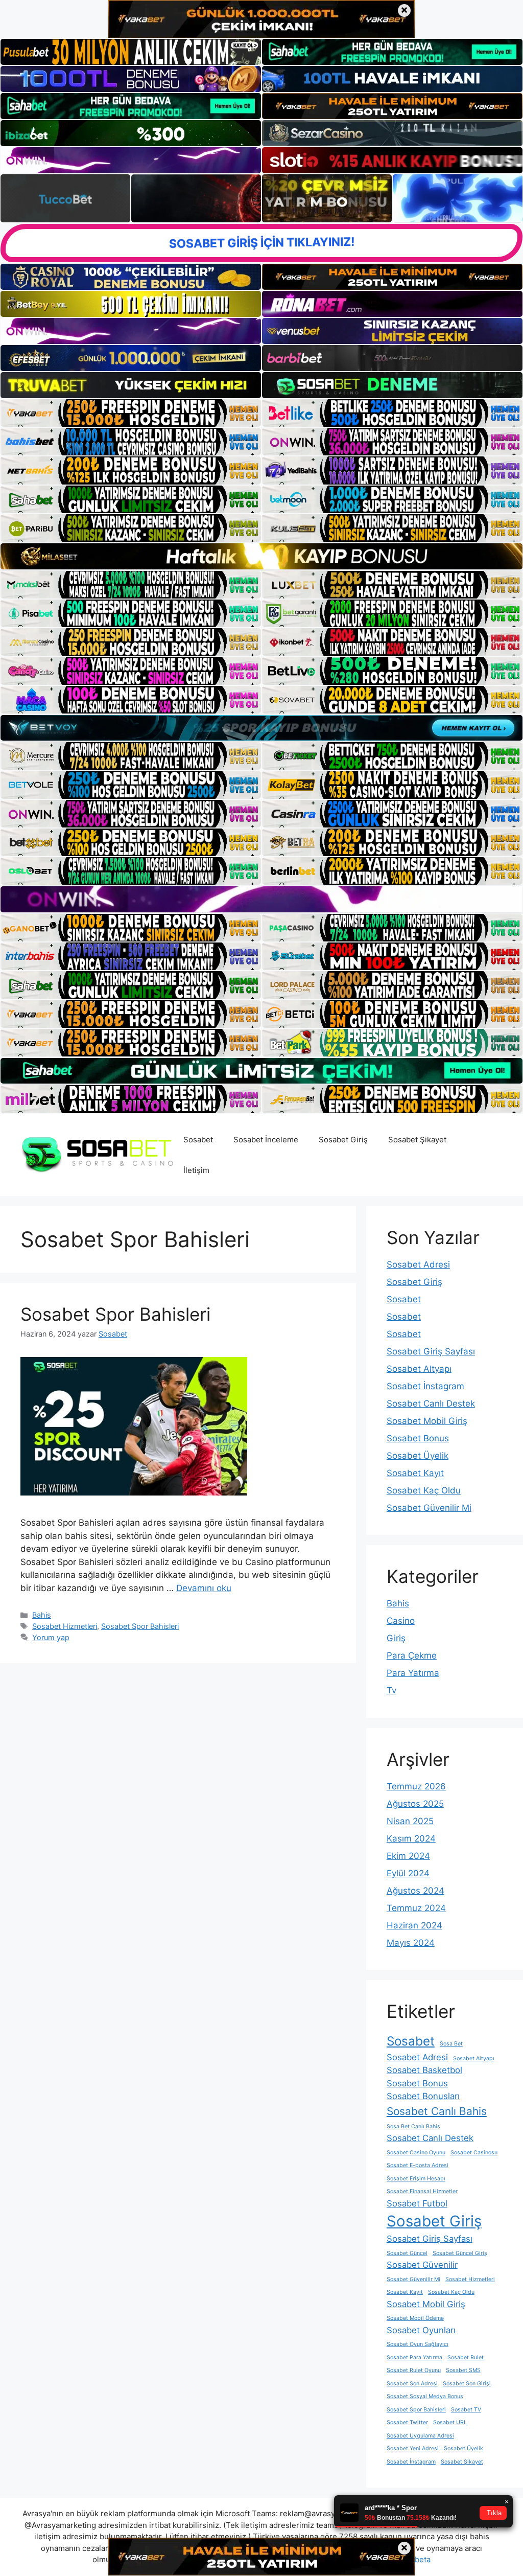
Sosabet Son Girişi (467, 2384)
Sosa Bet (451, 2044)
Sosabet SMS (463, 2370)
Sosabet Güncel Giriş (460, 2253)
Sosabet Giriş (343, 1140)
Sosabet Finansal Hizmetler (422, 2191)
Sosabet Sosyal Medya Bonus (425, 2396)
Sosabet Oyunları (421, 2330)
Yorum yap (51, 1637)
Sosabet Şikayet (417, 1140)
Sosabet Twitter (407, 2422)
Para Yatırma (413, 1673)
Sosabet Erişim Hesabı (416, 2179)
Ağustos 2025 (415, 1804)
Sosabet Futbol (417, 2203)
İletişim (196, 1170)
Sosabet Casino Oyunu (416, 2153)
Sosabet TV (466, 2410)
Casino (401, 1621)
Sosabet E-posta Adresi (418, 2165)
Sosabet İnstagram (425, 1386)
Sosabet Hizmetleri (65, 1626)
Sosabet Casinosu (474, 2153)
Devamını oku (204, 1588)
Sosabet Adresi (418, 1264)
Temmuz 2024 (416, 1908)
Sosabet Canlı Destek (431, 1404)
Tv (391, 1690)
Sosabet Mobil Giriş (427, 1421)
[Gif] (261, 556)
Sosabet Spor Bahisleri (115, 1314)
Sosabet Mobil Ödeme (415, 2318)
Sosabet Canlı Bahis (437, 2111)
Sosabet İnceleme (266, 1140)
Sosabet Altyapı (419, 1369)
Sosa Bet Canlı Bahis (413, 2126)
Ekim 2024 (408, 1856)
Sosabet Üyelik (418, 1456)
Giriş (396, 1638)
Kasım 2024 (411, 1838)
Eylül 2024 (408, 1873)
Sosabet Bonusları (423, 2096)
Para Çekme (412, 1655)
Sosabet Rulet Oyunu (414, 2370)
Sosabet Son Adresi (412, 2384)
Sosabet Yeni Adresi (413, 2448)
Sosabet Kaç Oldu (424, 1490)
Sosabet (198, 1140)
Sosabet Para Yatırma (414, 2357)
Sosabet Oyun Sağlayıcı (418, 2344)
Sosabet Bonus (418, 1438)
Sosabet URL (450, 2422)
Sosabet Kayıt (415, 1473)
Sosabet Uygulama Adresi (420, 2436)
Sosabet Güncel (407, 2253)
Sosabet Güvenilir (422, 2265)
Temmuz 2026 (416, 1786)
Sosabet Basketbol (424, 2070)
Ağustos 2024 (415, 1891)
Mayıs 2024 (411, 1943)
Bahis (42, 1615)
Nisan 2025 (410, 1821)
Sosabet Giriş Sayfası (431, 1351)
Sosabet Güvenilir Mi (429, 1508)
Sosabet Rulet (466, 2357)
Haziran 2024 (414, 1925)
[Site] (131, 413)
